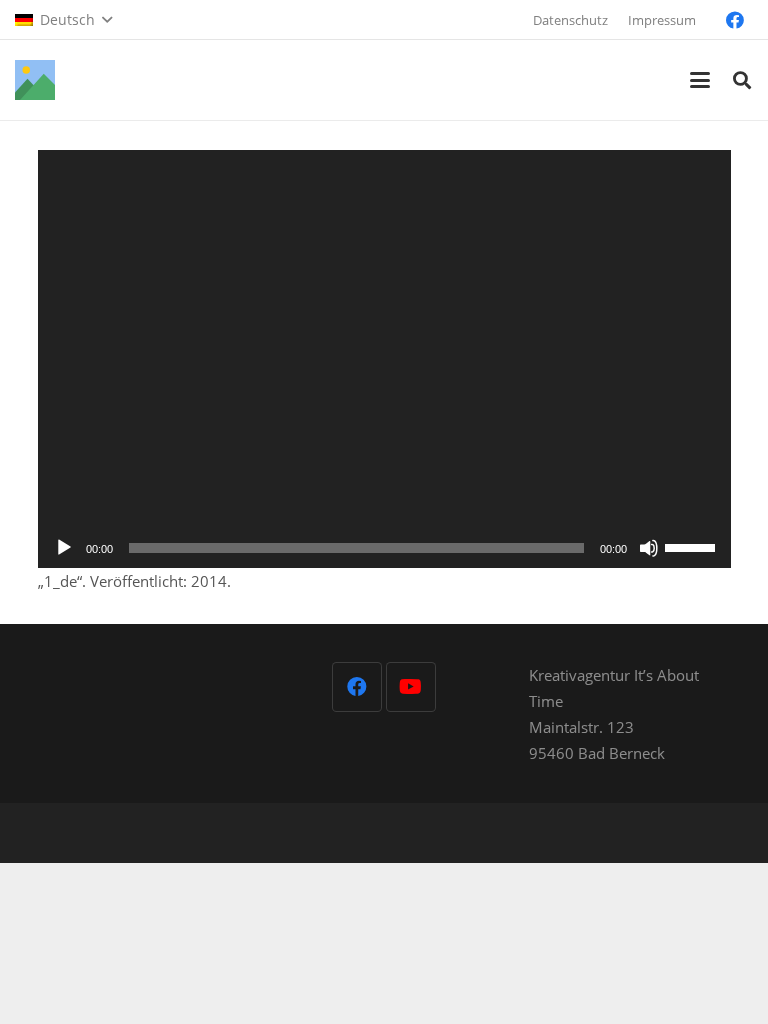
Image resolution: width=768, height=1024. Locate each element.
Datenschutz (570, 20)
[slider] (693, 546)
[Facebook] (735, 20)
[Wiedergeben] (64, 548)
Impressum (662, 20)
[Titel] (35, 80)
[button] (63, 20)
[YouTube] (411, 687)
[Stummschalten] (649, 548)
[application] (384, 359)
